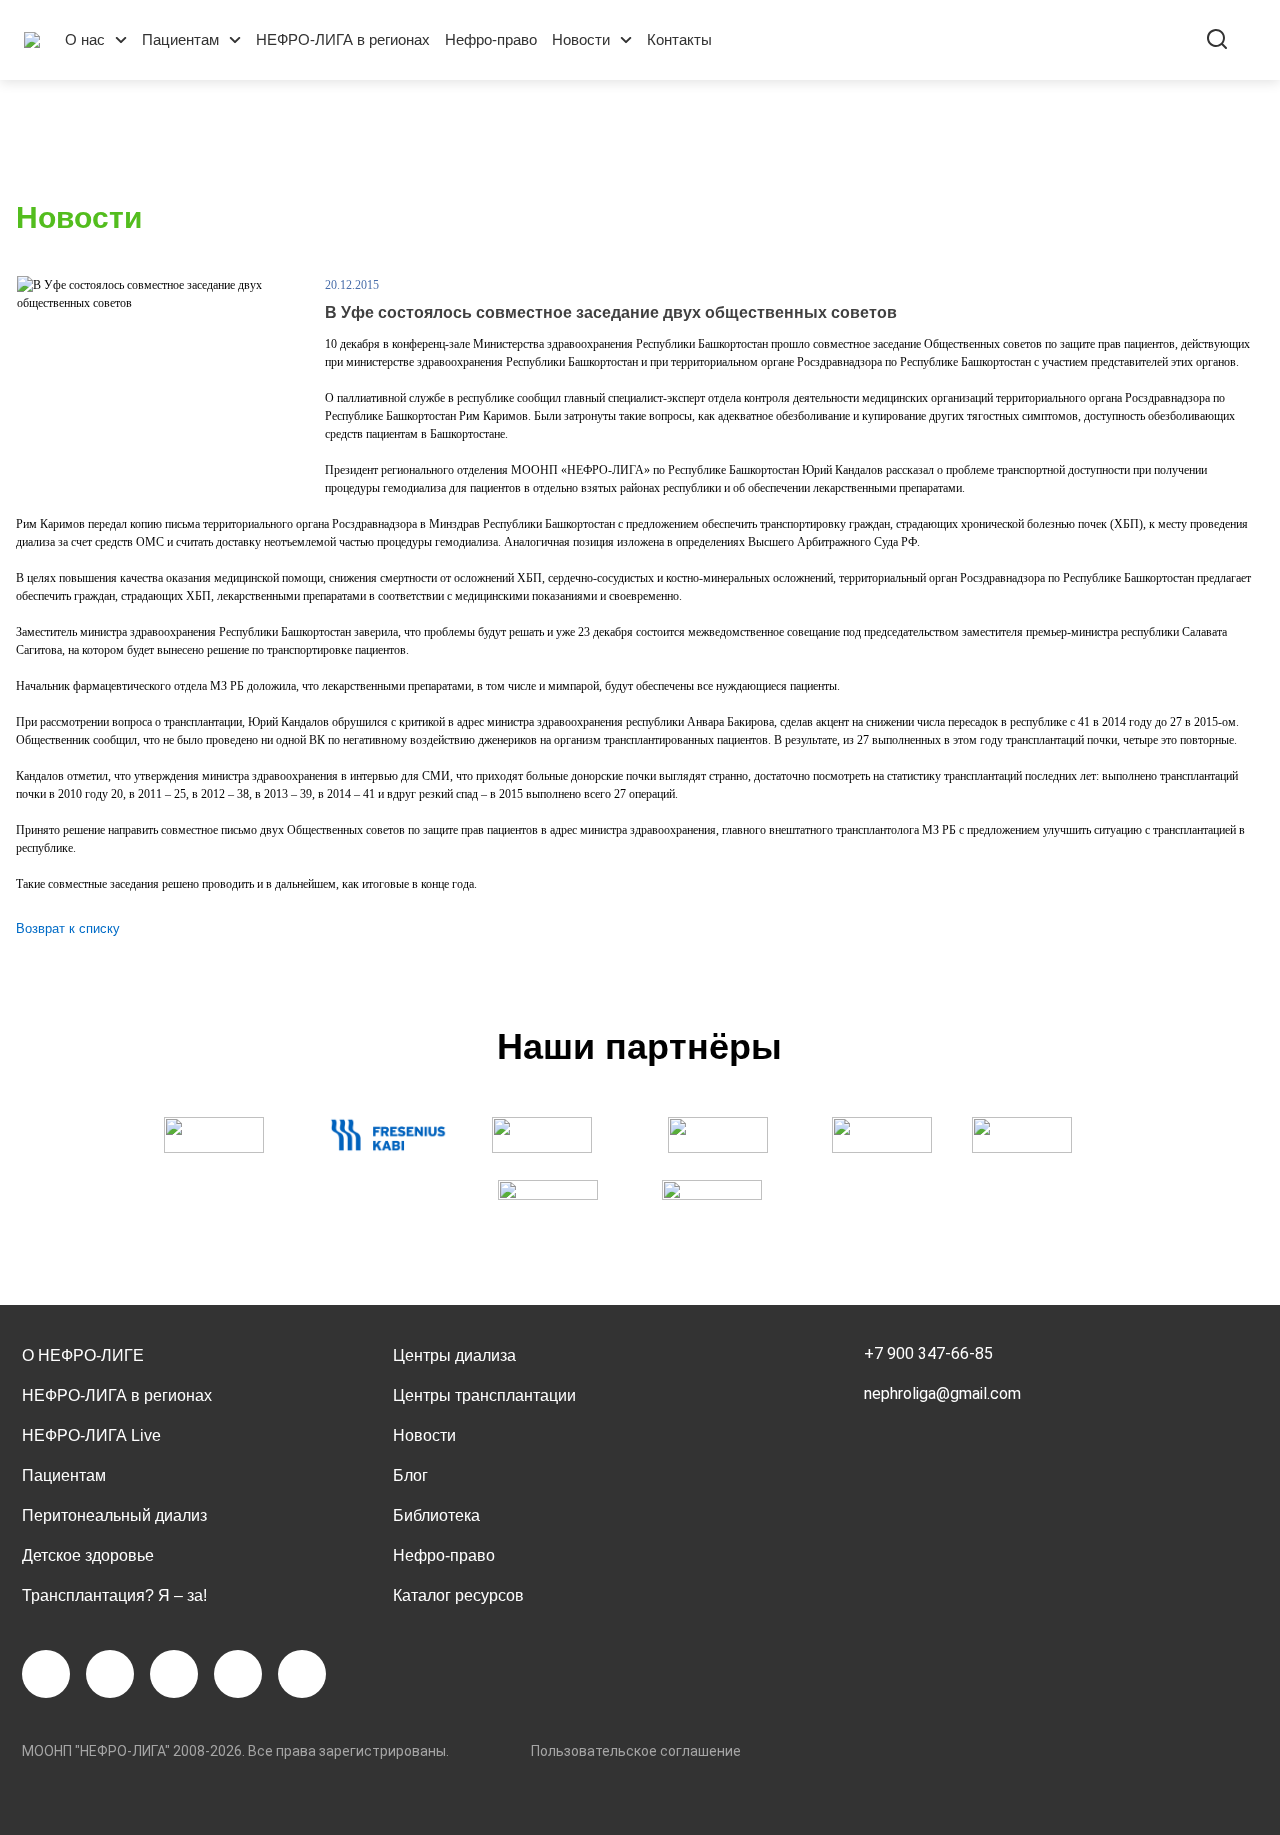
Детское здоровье (88, 1555)
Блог (410, 1475)
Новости (581, 39)
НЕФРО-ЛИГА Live (91, 1435)
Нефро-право (491, 39)
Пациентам (180, 39)
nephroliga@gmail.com (942, 1393)
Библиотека (436, 1515)
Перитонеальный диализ (114, 1515)
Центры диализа (454, 1355)
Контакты (679, 39)
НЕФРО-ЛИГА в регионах (343, 39)
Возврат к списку (68, 928)
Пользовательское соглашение (636, 1751)
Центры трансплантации (484, 1395)
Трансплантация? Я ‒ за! (114, 1595)
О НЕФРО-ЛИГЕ (83, 1355)
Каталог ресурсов (458, 1595)
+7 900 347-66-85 (928, 1353)
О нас (85, 39)
